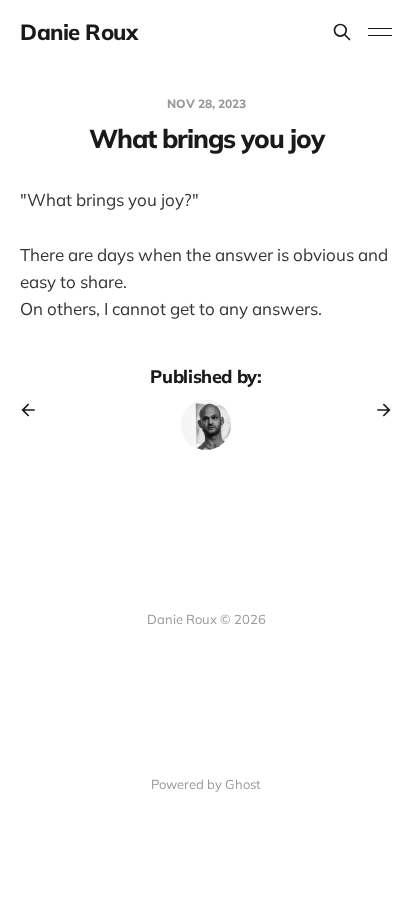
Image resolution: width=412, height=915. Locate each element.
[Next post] (377, 410)
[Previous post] (35, 410)
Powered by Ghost (206, 784)
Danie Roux (79, 32)
